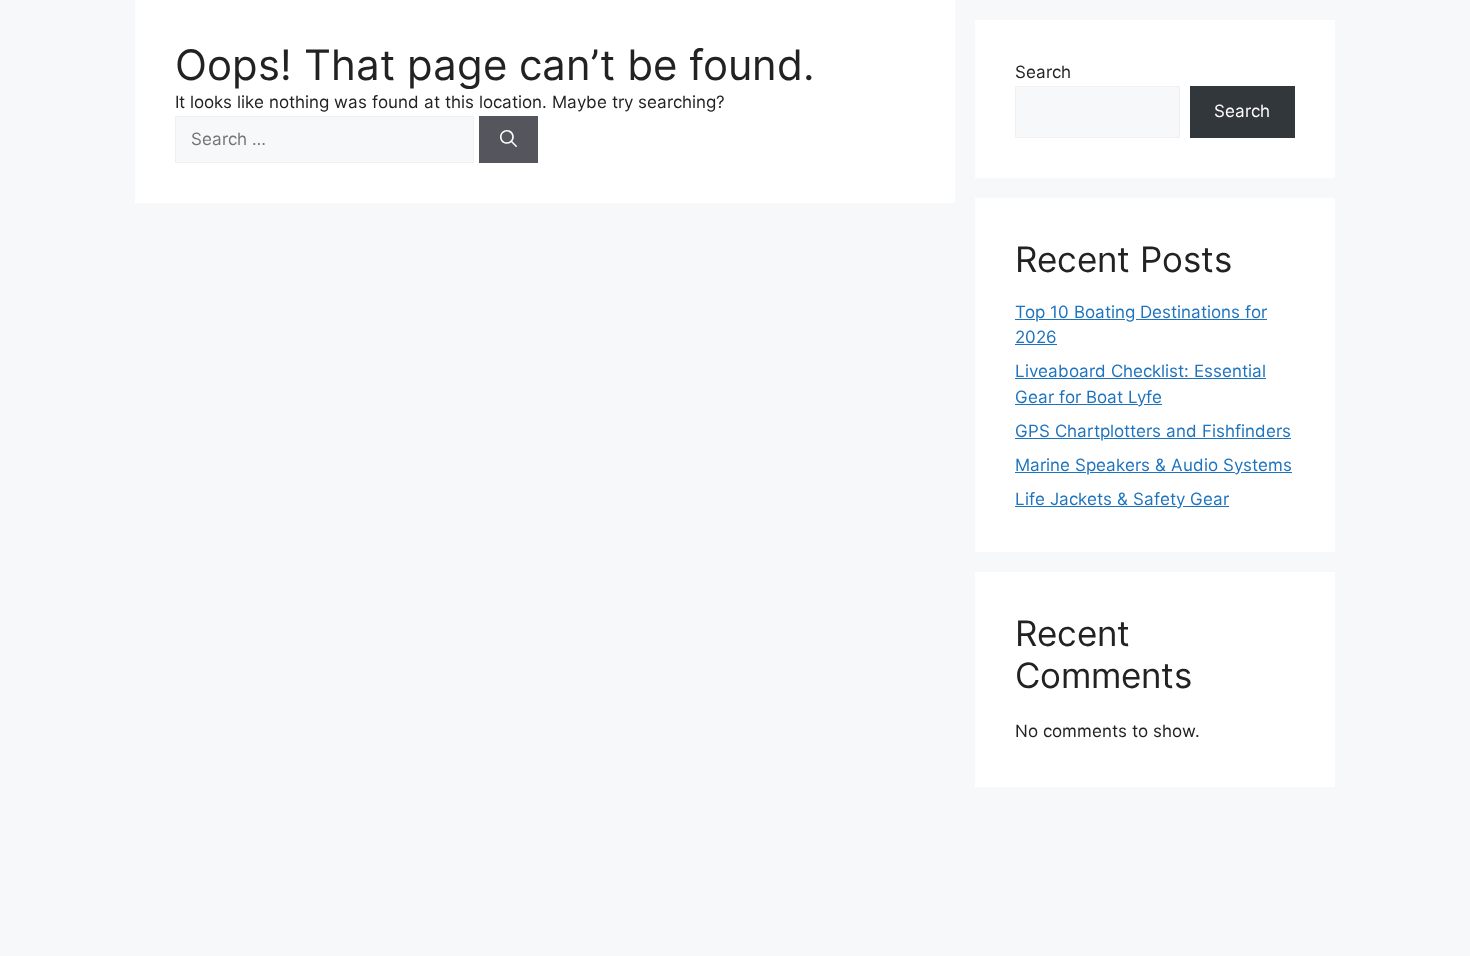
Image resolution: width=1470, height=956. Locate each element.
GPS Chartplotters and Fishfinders (1153, 431)
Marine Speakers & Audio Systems (1153, 465)
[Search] (508, 140)
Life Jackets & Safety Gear (1122, 499)
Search (1043, 72)
